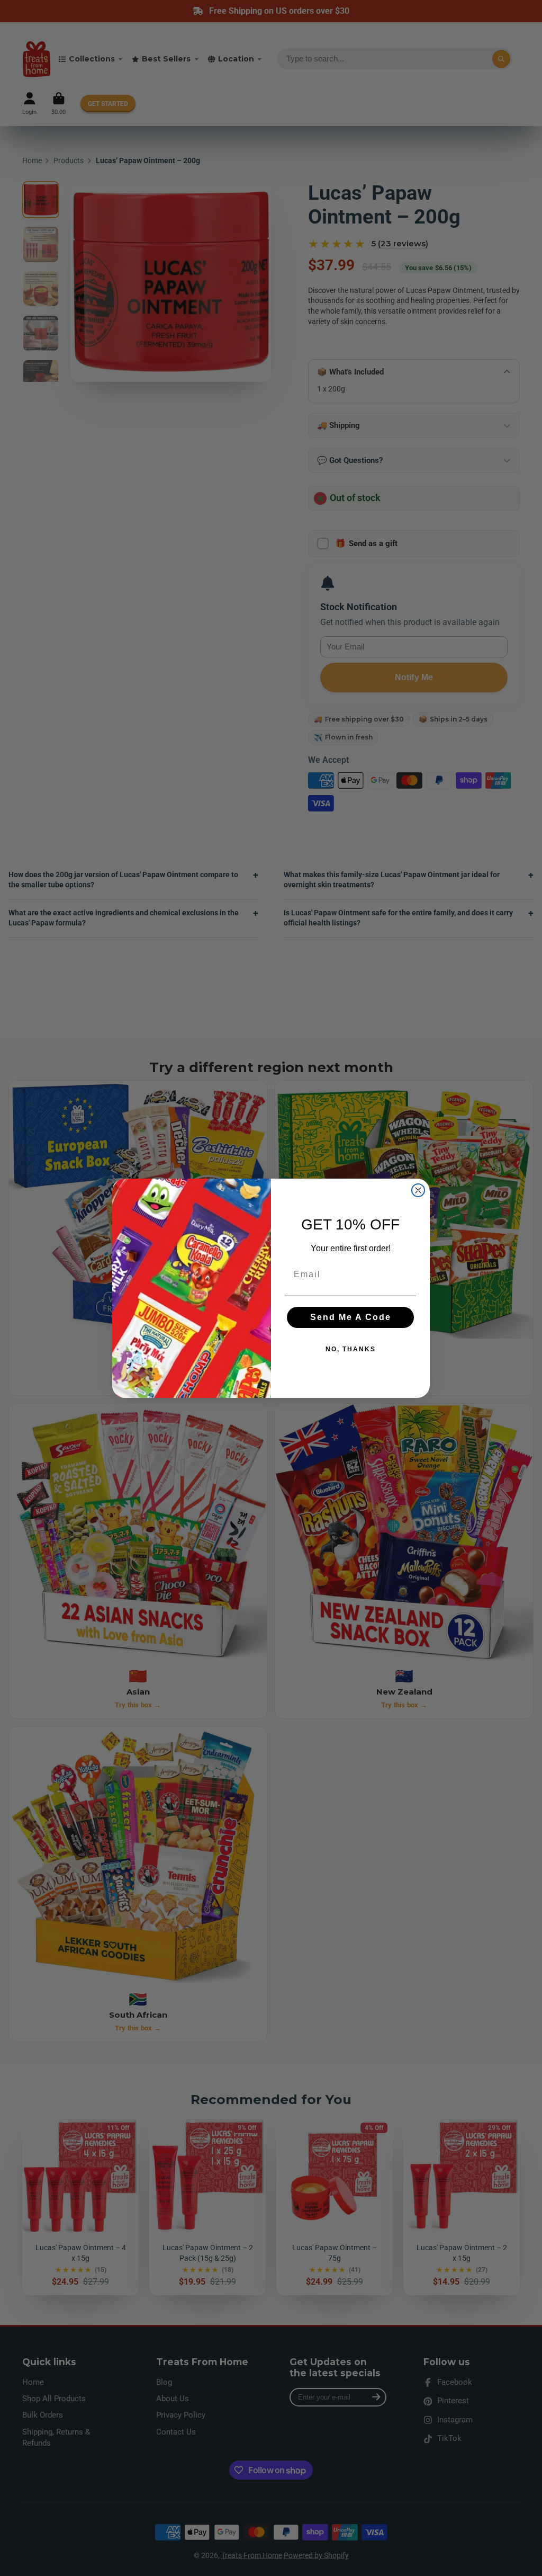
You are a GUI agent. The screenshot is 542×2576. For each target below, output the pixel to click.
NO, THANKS (351, 1349)
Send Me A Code (351, 1317)
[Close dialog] (418, 1190)
